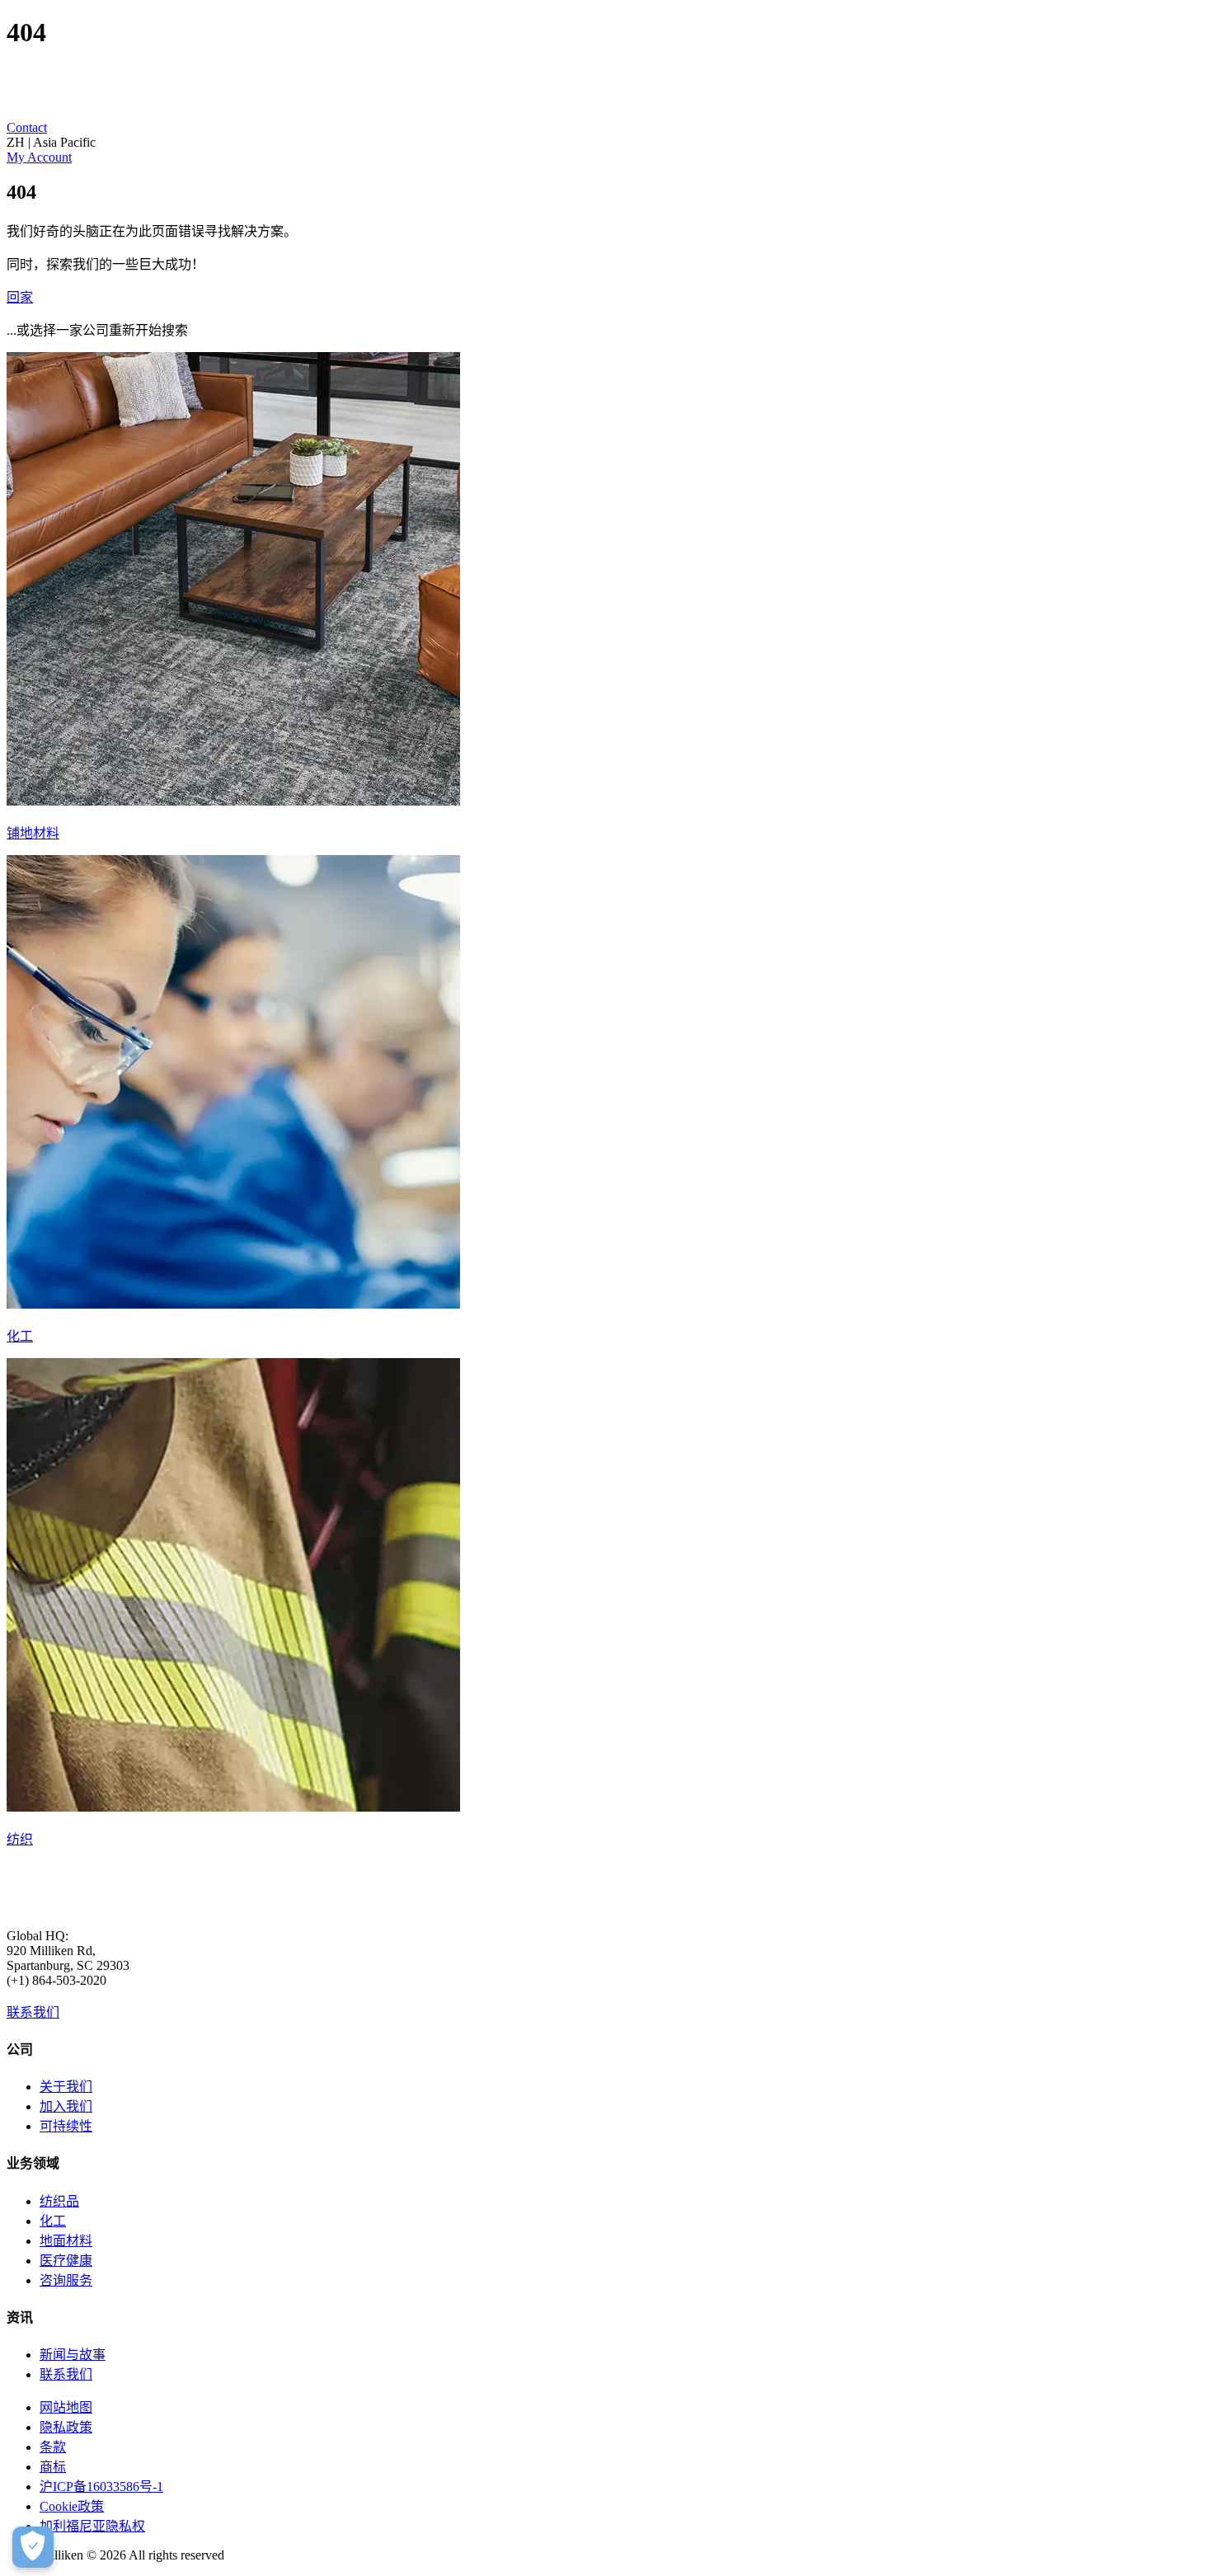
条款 (53, 2447)
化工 (53, 2221)
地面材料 (66, 2241)
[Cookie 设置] (33, 2547)
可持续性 (66, 2126)
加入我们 (66, 2106)
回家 (20, 297)
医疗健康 (66, 2261)
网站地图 (66, 2407)
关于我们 (66, 2087)
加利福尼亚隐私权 (92, 2526)
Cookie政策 (72, 2506)
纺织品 (59, 2201)
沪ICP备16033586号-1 (101, 2487)
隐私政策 (66, 2427)
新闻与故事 (73, 2355)
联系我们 (33, 2012)
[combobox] (606, 143)
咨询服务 (66, 2280)
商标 (53, 2467)
